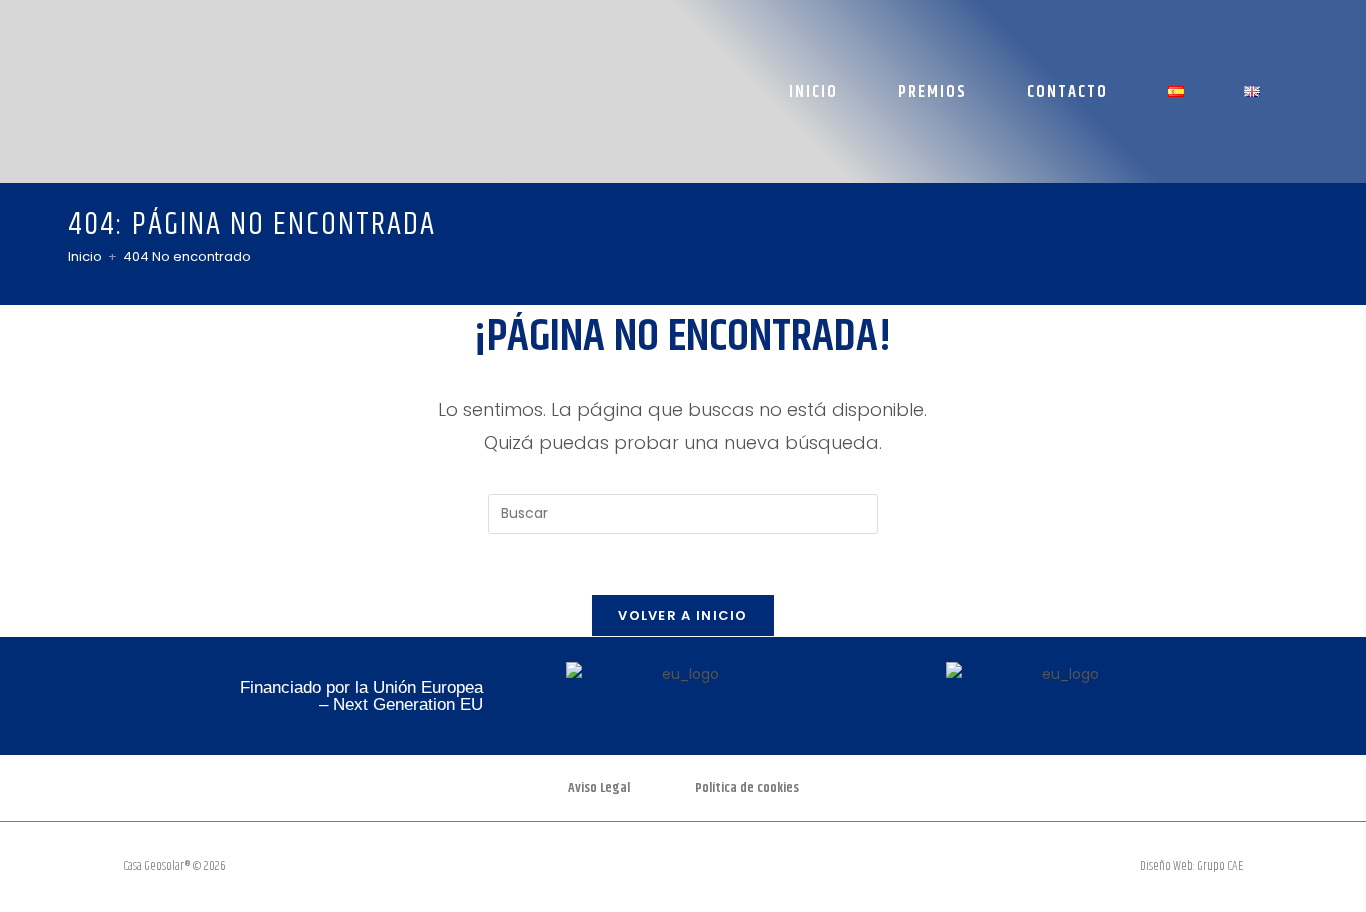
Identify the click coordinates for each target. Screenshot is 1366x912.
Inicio (813, 92)
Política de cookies (747, 788)
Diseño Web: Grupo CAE (1191, 866)
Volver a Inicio (683, 615)
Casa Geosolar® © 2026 (174, 866)
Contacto (1067, 92)
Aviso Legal (599, 788)
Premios (932, 92)
